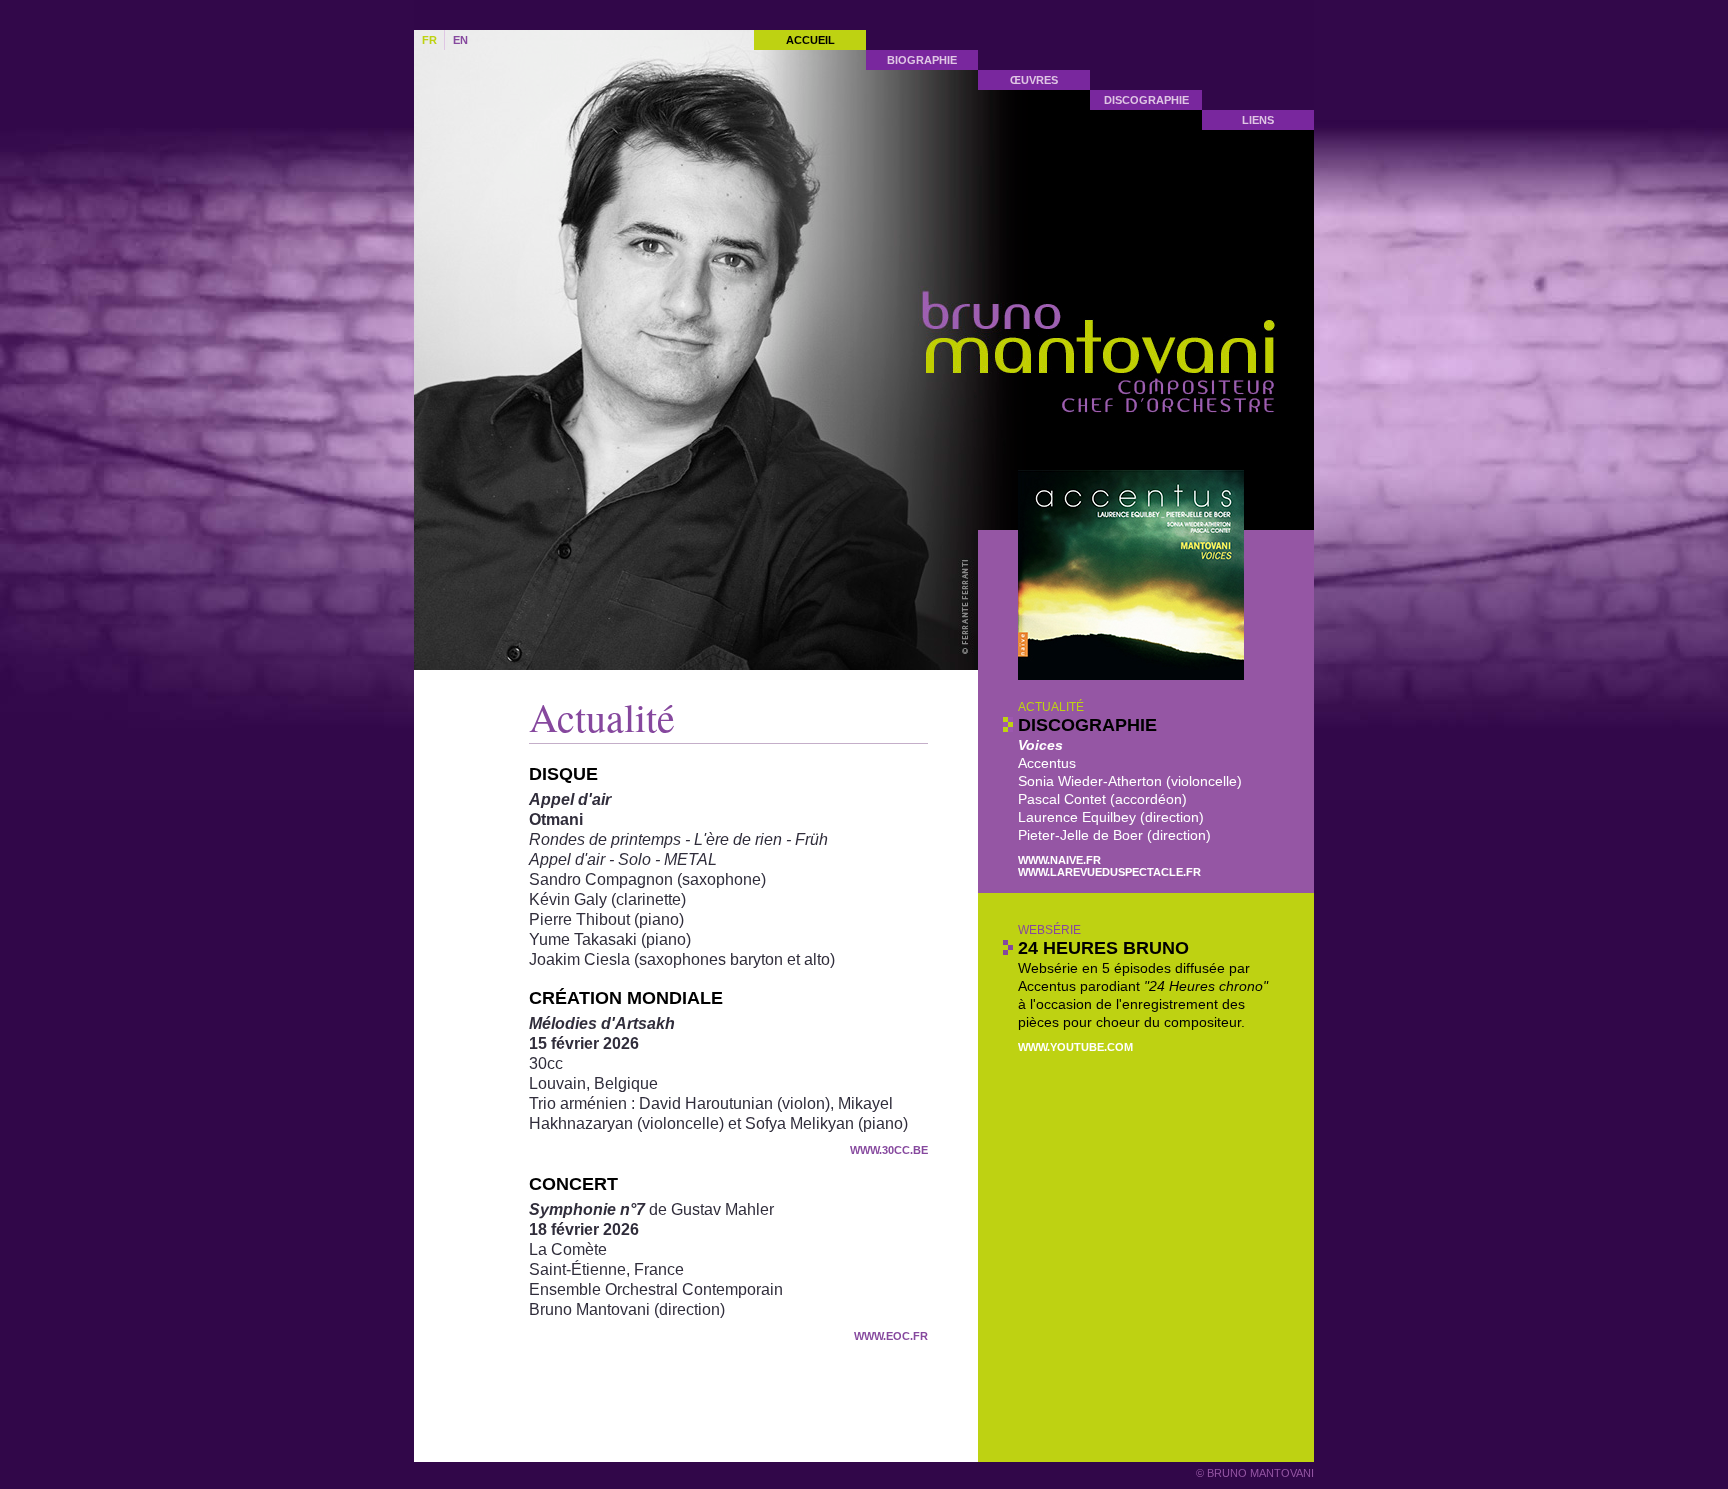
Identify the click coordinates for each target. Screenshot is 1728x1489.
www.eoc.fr (891, 1336)
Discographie (1146, 100)
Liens (1258, 120)
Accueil (810, 40)
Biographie (922, 60)
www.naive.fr (1059, 860)
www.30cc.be (889, 1150)
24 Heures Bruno (1103, 948)
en (460, 40)
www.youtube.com (1075, 1047)
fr (429, 40)
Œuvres (1034, 80)
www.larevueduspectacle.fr (1109, 872)
